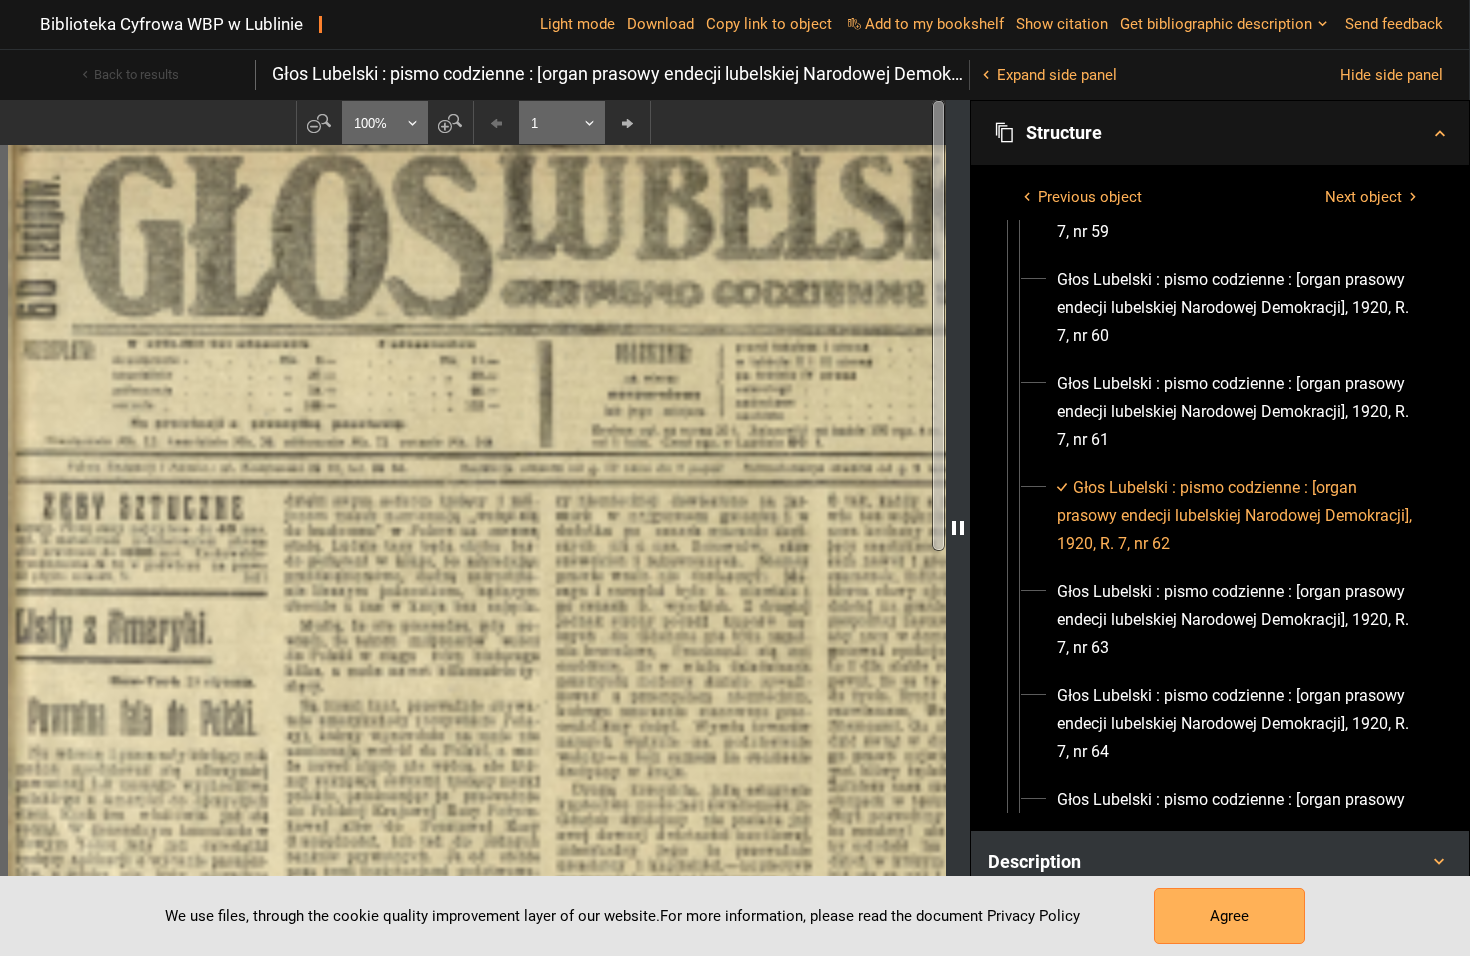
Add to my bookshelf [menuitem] (934, 24)
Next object (1363, 197)
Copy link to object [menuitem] (769, 24)
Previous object (1090, 197)
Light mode (577, 24)
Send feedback (1394, 24)
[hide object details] (958, 528)
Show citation (1062, 24)
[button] (1220, 133)
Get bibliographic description (1216, 24)
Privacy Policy (1033, 916)
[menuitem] (1238, 308)
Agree (1229, 916)
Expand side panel (1057, 75)
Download (660, 24)
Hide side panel (1391, 75)
